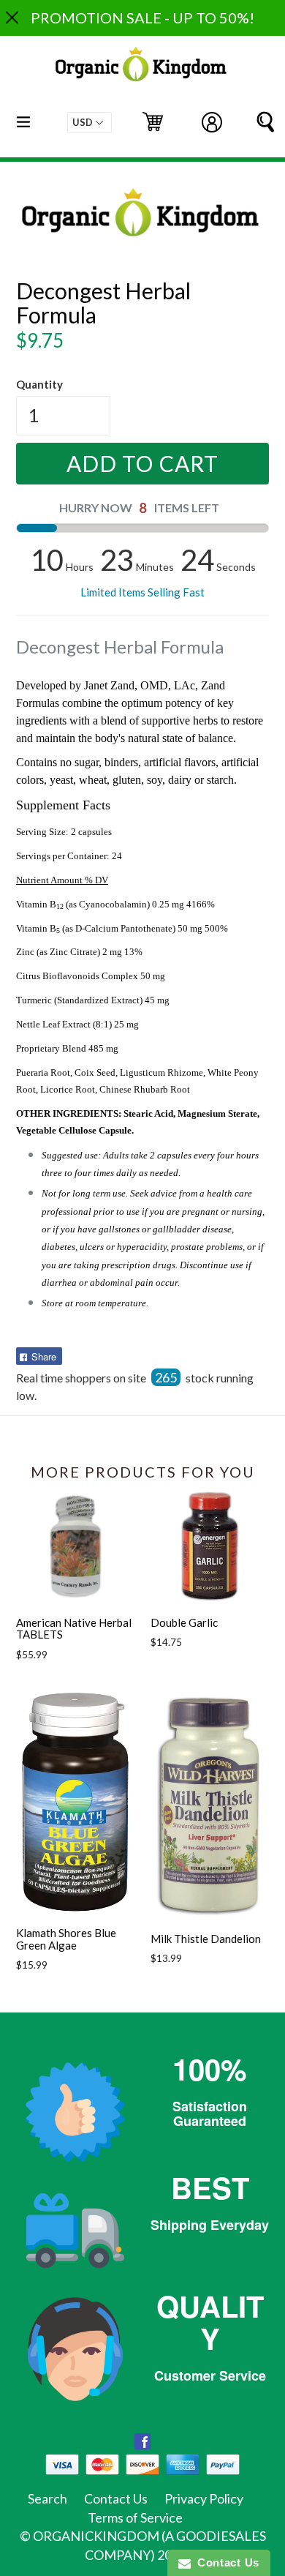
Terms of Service (135, 2517)
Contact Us (116, 2498)
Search (47, 2498)
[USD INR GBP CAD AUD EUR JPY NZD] (90, 123)
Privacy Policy (204, 2498)
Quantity (39, 384)
